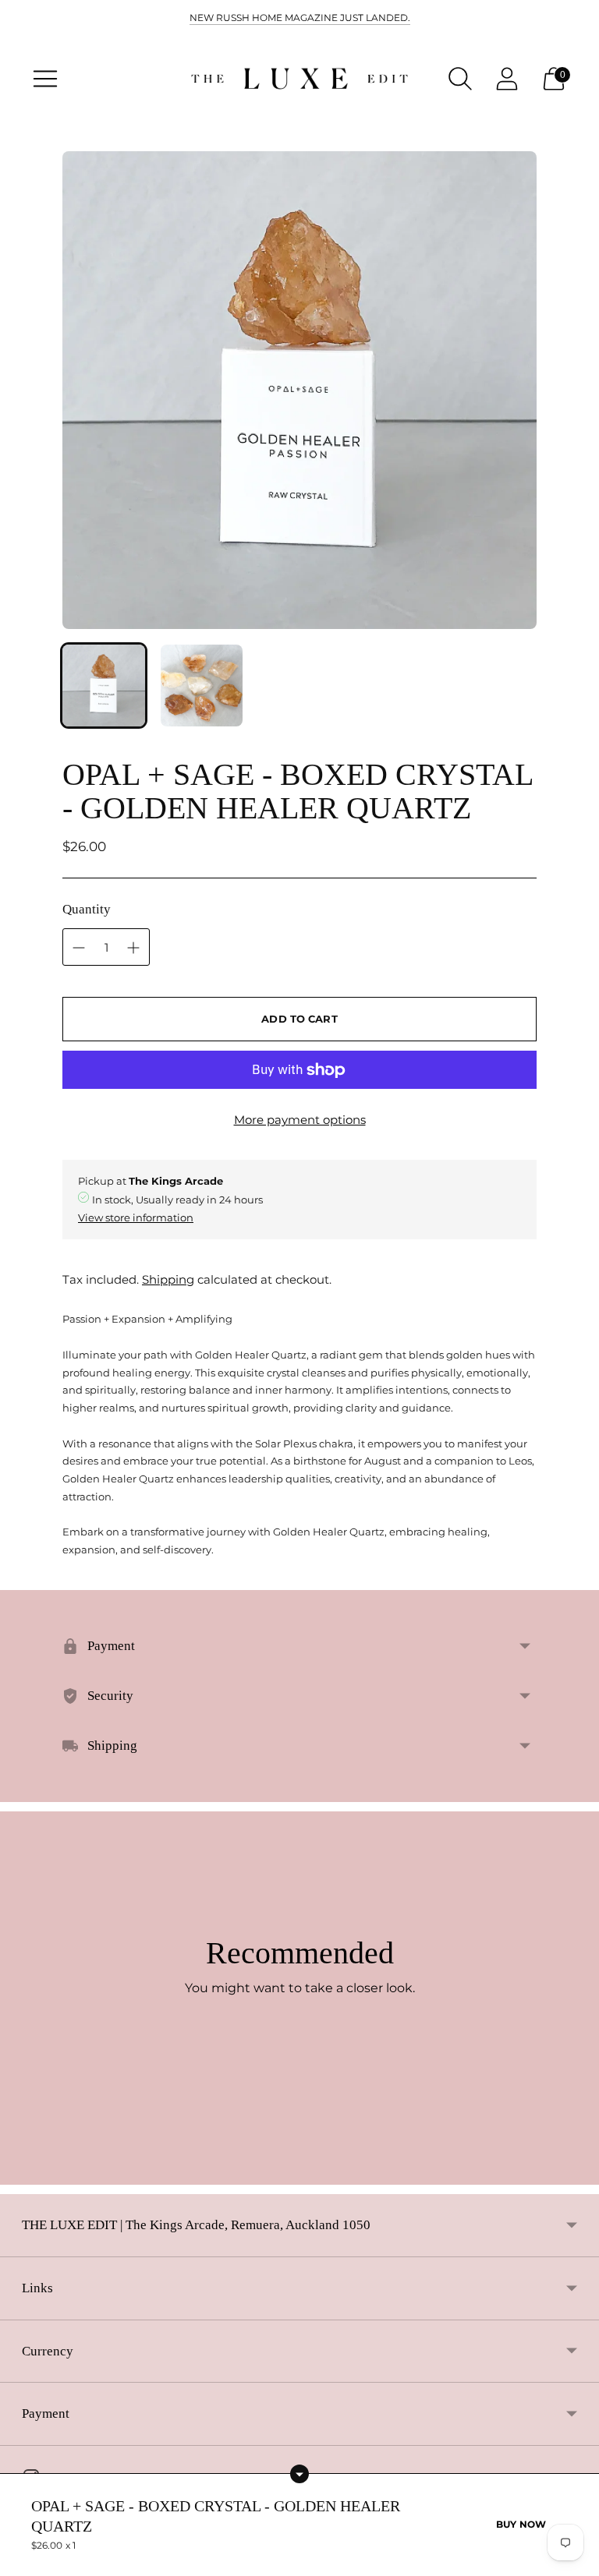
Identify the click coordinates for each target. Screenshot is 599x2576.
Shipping (168, 1279)
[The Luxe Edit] (299, 79)
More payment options (300, 1120)
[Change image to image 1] (104, 686)
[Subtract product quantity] (133, 948)
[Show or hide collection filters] (299, 2474)
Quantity (87, 909)
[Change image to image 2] (202, 686)
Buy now (521, 2524)
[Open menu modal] (45, 79)
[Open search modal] (460, 79)
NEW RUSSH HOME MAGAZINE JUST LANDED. (300, 18)
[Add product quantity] (79, 948)
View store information (136, 1217)
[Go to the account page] (507, 79)
